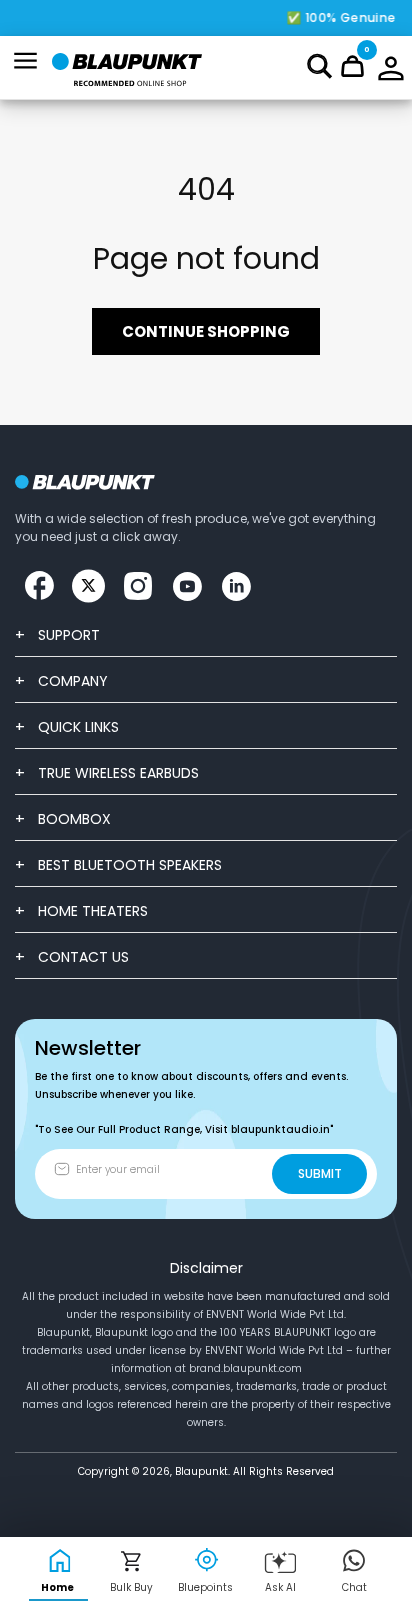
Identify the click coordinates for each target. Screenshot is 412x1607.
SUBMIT (320, 1173)
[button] (319, 66)
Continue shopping (206, 331)
